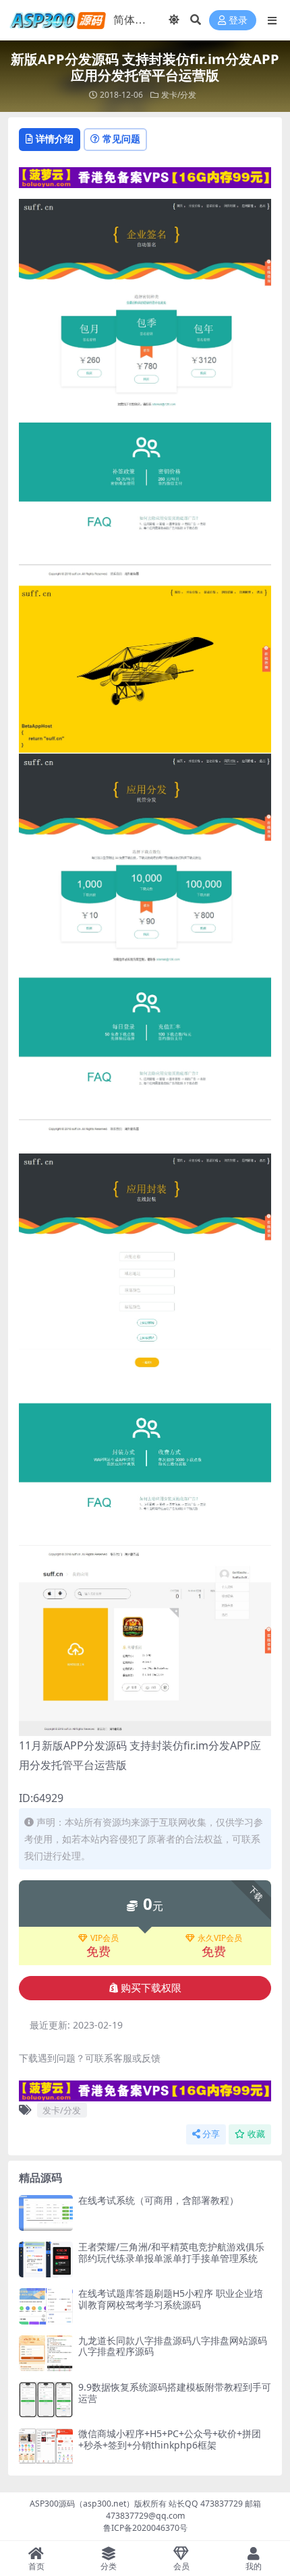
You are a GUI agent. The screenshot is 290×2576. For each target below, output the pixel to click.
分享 (211, 2134)
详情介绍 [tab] (55, 139)
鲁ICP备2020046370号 (145, 2528)
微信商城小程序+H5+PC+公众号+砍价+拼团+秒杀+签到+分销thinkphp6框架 (170, 2439)
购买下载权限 (151, 1988)
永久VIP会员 (220, 1938)
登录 (238, 21)
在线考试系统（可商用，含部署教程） (158, 2200)
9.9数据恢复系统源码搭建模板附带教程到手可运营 (175, 2393)
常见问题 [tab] (121, 139)
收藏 (256, 2134)
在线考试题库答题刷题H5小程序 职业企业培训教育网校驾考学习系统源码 (171, 2299)
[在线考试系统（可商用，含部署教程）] (46, 2213)
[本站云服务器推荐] (145, 176)
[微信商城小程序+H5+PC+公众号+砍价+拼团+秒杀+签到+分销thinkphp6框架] (46, 2446)
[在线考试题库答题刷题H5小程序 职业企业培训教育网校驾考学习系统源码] (46, 2306)
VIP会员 (105, 1938)
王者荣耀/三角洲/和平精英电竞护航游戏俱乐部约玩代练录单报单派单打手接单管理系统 (171, 2252)
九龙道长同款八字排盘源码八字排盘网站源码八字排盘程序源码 (173, 2346)
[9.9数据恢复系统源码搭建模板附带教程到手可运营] (46, 2400)
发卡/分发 (179, 95)
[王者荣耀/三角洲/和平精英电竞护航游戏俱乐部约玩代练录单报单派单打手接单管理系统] (46, 2259)
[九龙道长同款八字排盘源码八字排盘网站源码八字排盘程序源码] (46, 2353)
